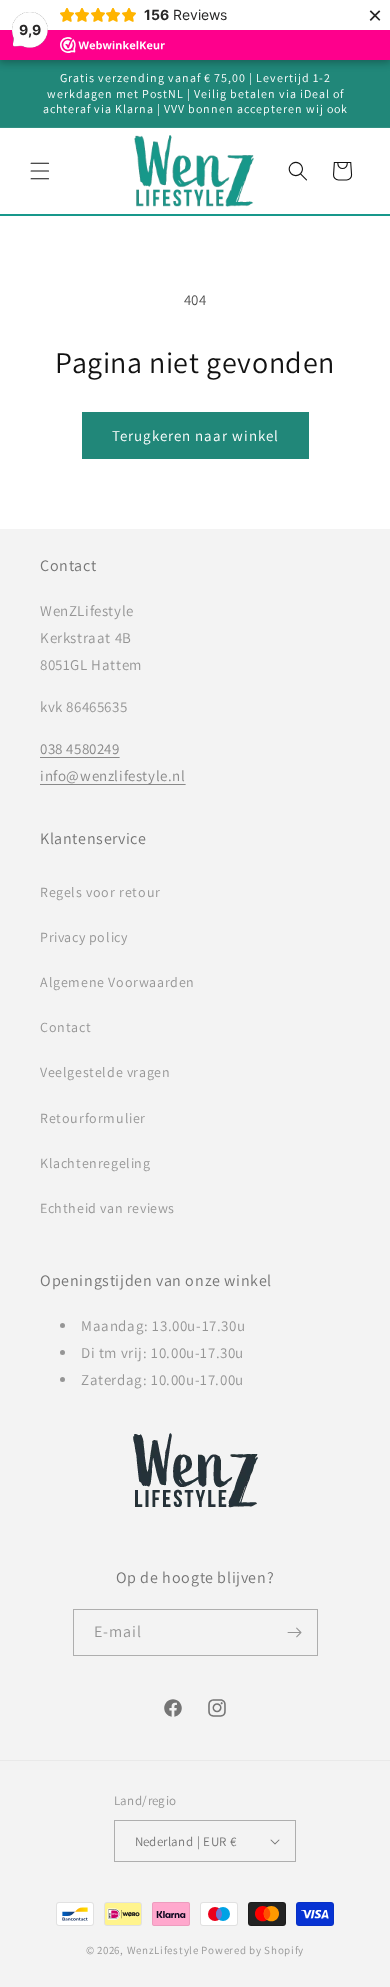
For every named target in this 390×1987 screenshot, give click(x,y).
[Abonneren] (295, 1632)
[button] (40, 171)
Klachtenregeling (95, 1163)
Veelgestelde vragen (105, 1072)
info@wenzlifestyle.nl (113, 775)
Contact (65, 1027)
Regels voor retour (100, 892)
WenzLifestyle (163, 1950)
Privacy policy (83, 937)
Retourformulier (93, 1118)
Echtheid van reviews (107, 1208)
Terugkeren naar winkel (195, 435)
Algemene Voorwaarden (117, 982)
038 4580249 (80, 748)
